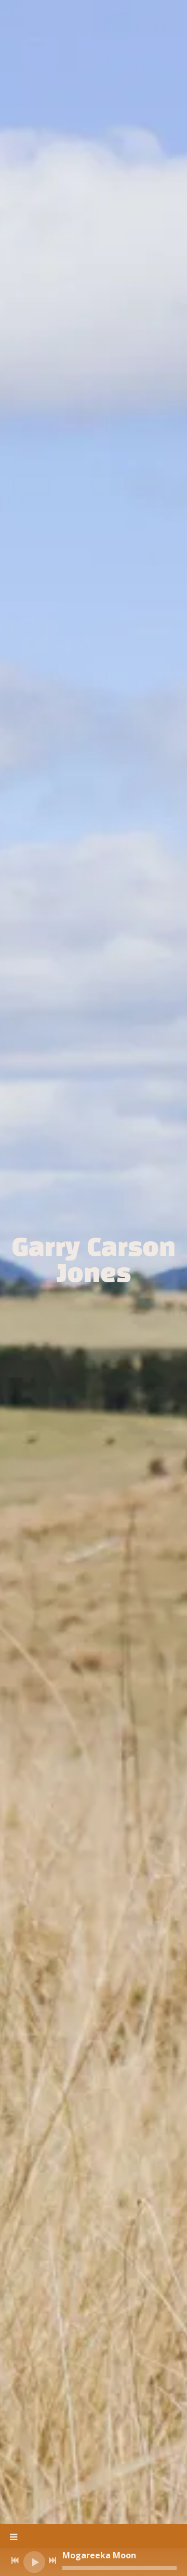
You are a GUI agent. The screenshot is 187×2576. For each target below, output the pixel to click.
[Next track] (52, 2560)
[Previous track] (15, 2560)
